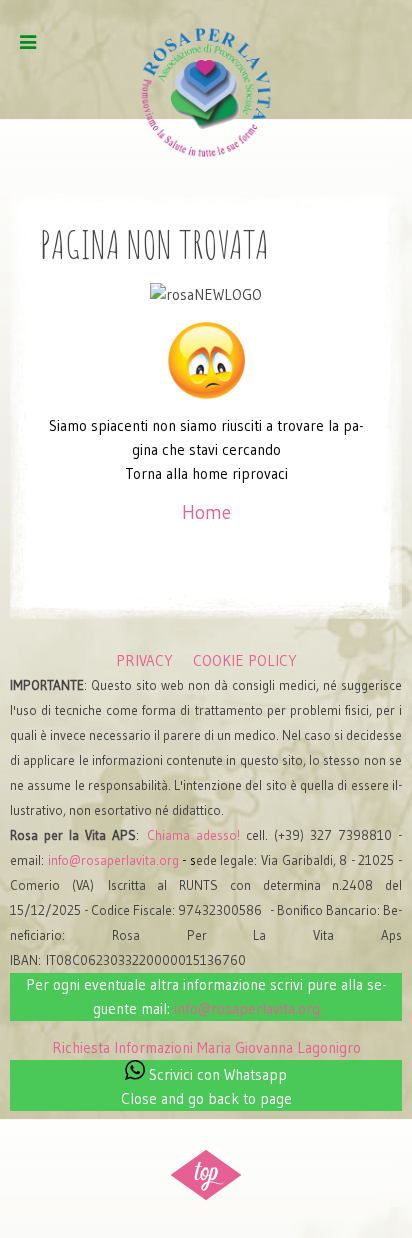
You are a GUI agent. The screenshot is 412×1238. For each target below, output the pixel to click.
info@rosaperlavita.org (113, 860)
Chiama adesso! (193, 835)
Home (206, 512)
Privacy (144, 660)
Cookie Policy (245, 660)
